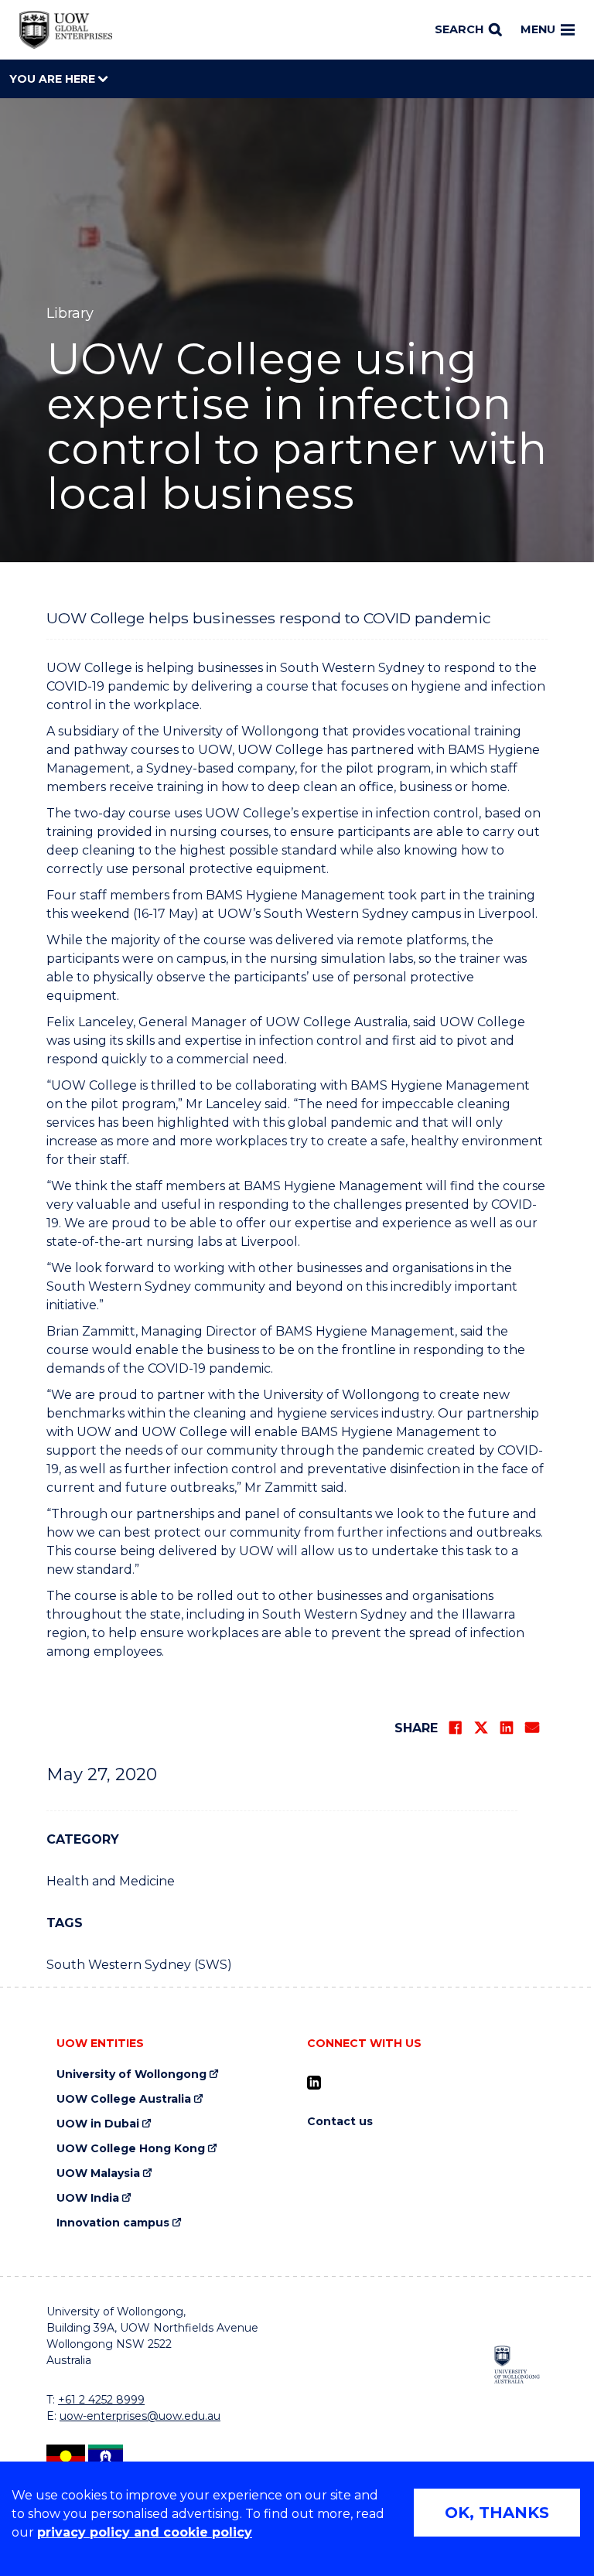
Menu (538, 29)
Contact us (340, 2122)
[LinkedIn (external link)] (314, 2083)
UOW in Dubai (98, 2124)
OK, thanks (497, 2513)
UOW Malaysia (98, 2173)
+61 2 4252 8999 (101, 2400)
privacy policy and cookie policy (145, 2532)
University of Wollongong (131, 2074)
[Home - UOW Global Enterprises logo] (66, 30)
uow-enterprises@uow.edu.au (140, 2416)
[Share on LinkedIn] (507, 1728)
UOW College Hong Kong (131, 2149)
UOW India (88, 2198)
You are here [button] (54, 79)
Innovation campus (113, 2223)
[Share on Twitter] (481, 1728)
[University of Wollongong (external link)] (517, 2364)
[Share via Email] (532, 1728)
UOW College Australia (124, 2099)
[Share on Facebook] (456, 1728)
